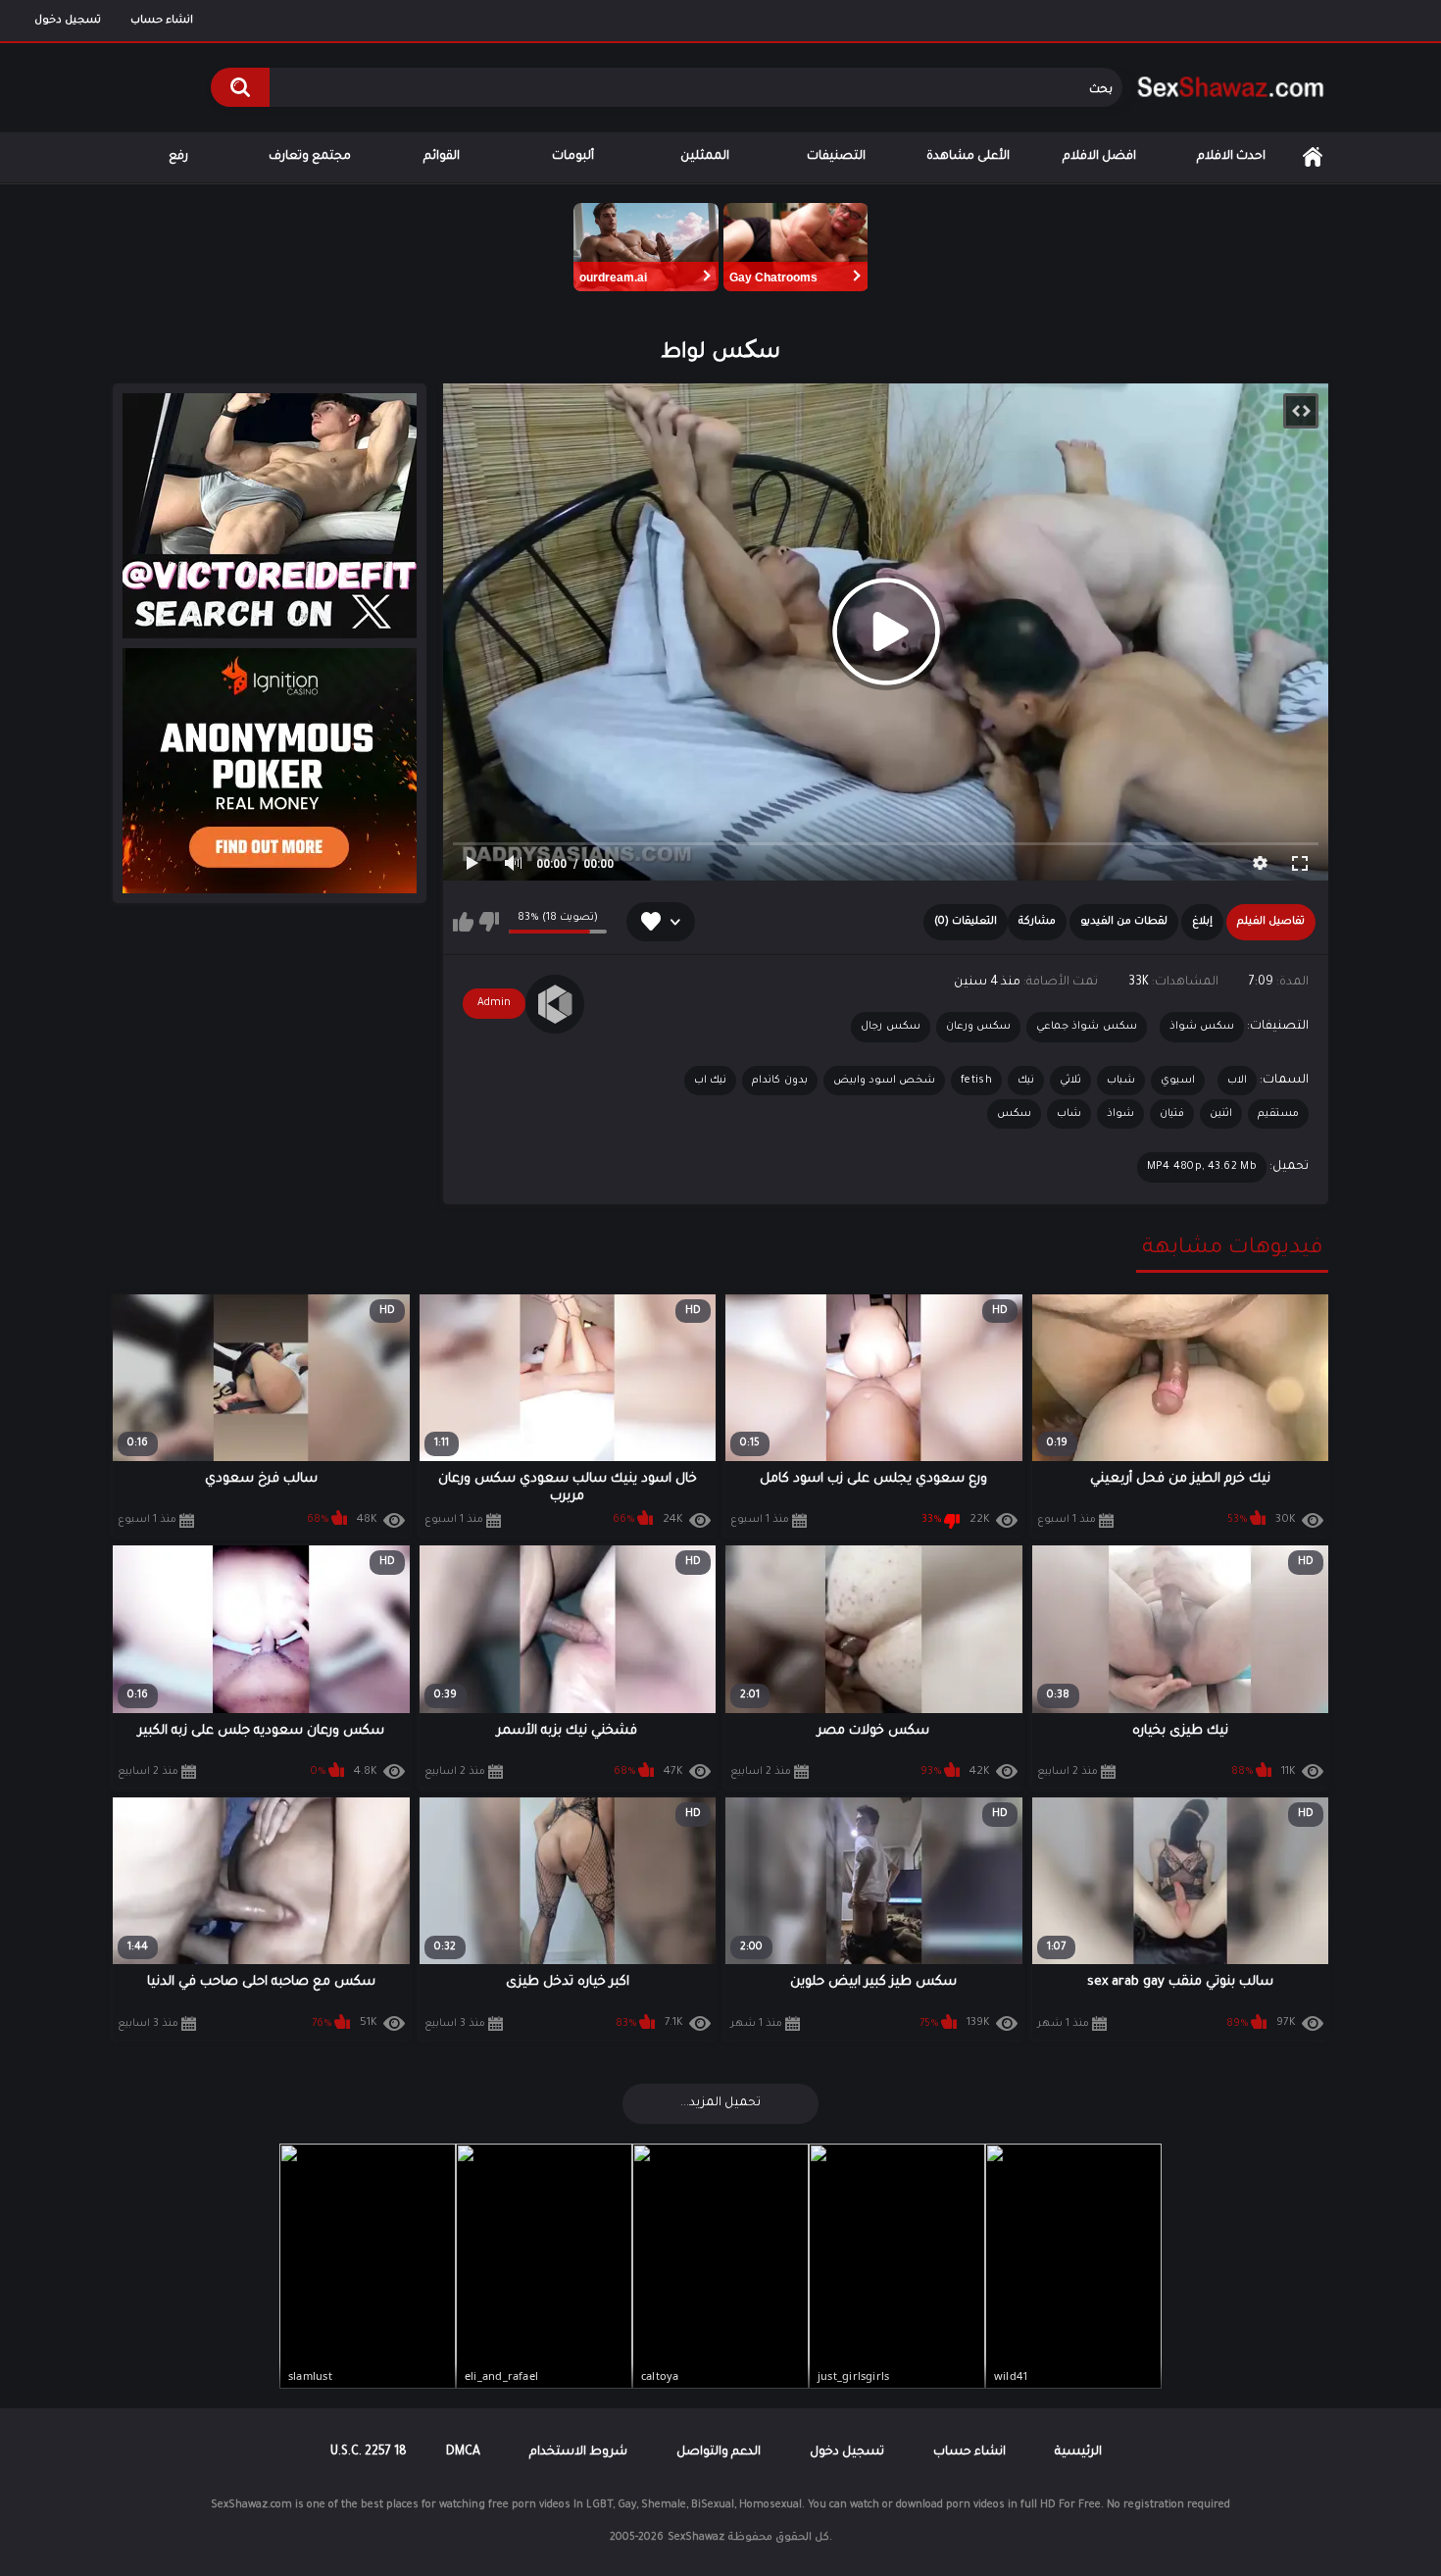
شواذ (1120, 1114)
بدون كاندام (779, 1081)
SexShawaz (696, 2538)
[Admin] (555, 1004)
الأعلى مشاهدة (968, 157)
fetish (976, 1081)
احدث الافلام (1231, 157)
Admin (494, 1003)
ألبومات (573, 157)
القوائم (442, 157)
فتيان (1172, 1114)
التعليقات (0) (966, 922)
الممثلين (705, 157)
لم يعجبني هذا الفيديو (489, 922)
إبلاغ (1202, 922)
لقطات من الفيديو (1124, 922)
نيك (1026, 1081)
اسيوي (1178, 1081)
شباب (1121, 1081)
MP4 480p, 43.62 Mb (1202, 1167)
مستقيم (1278, 1114)
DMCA (463, 2452)
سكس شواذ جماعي (1087, 1027)
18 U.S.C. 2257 (369, 2452)
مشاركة (1037, 922)
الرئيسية (1313, 157)
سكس (1014, 1114)
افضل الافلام (1099, 157)
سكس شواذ (1202, 1027)
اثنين (1221, 1114)
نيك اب (710, 1081)
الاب (1237, 1081)
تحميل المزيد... (720, 2103)
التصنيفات (836, 157)
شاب (1069, 1114)
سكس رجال (890, 1027)
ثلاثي (1070, 1081)
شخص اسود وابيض (885, 1081)
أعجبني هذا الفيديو (463, 922)
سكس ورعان (978, 1027)
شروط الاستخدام (578, 2452)
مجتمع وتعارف (310, 157)
